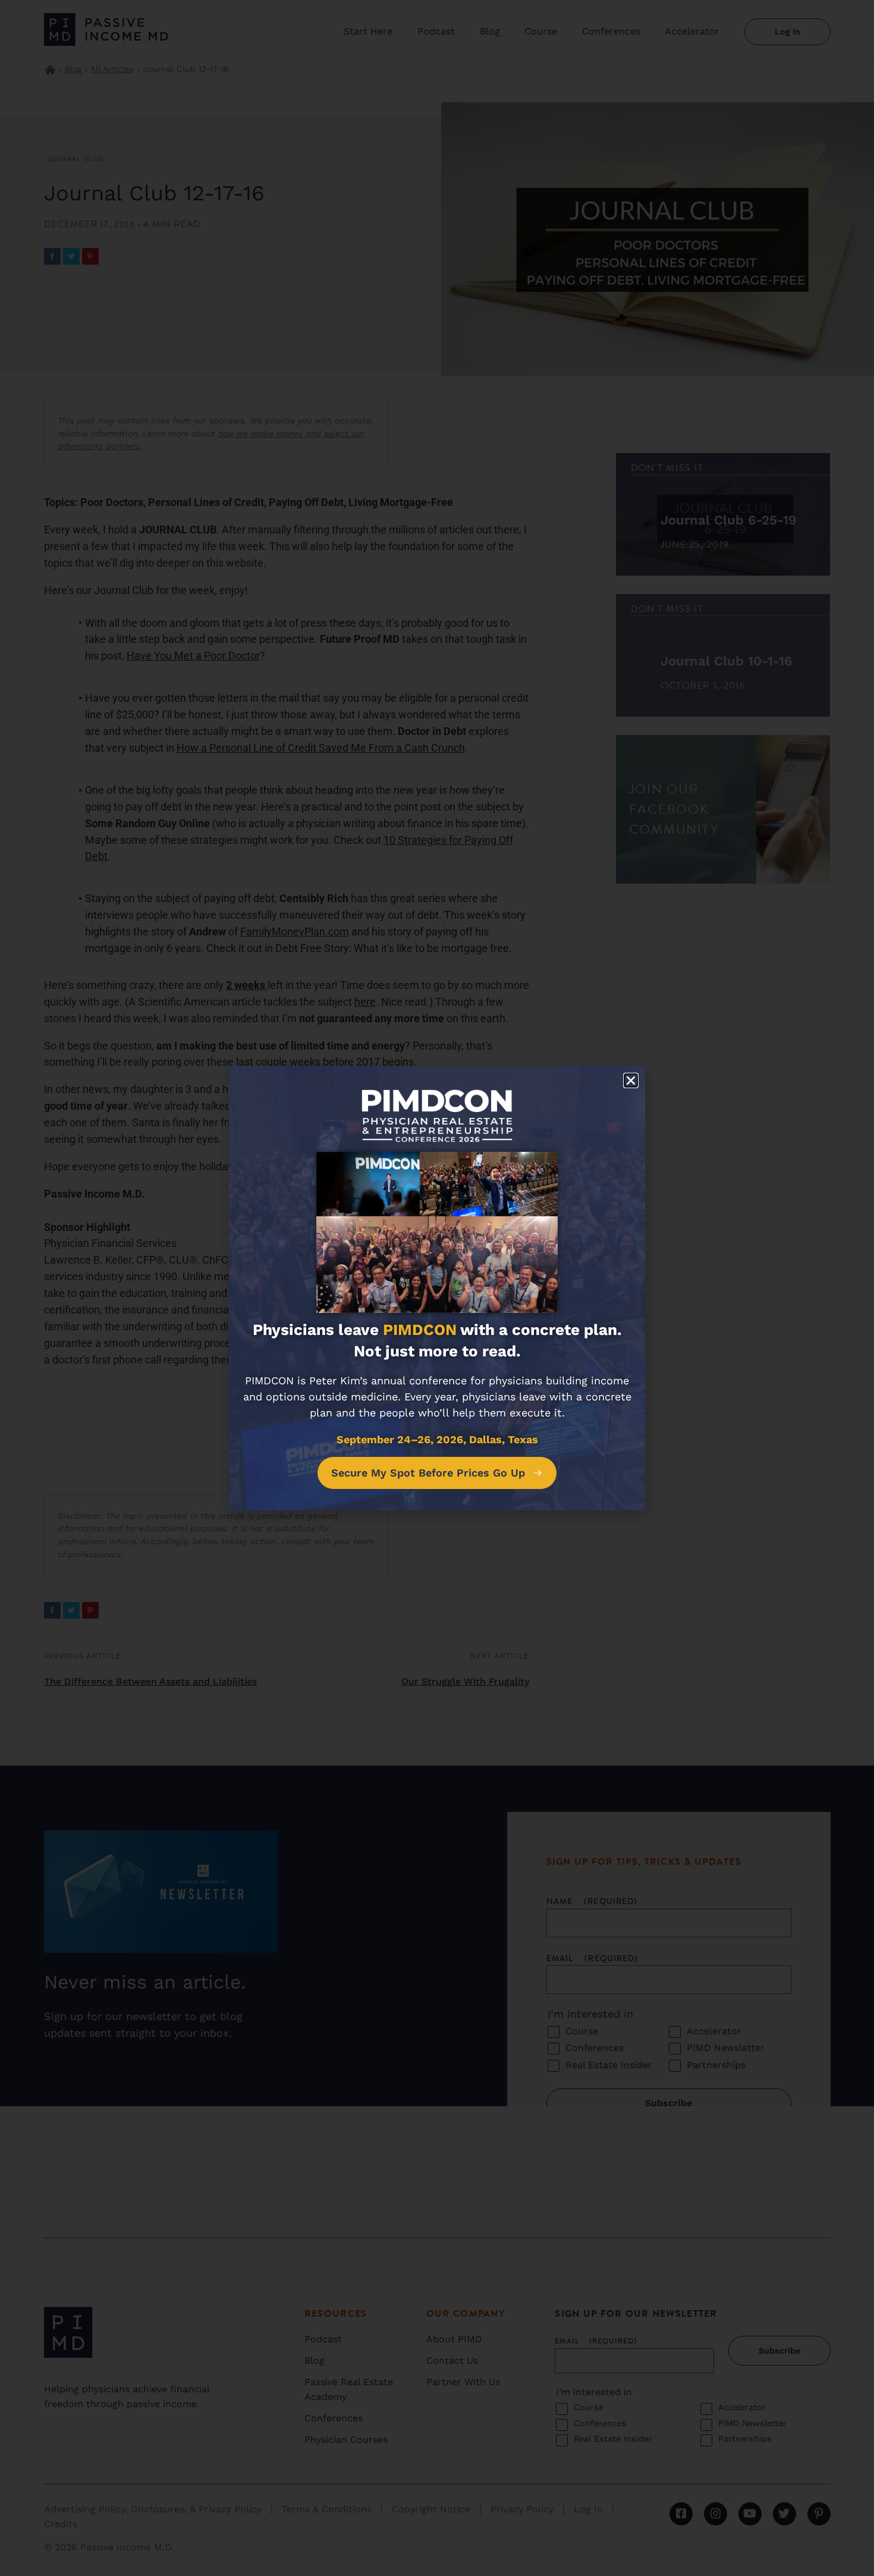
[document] (437, 1288)
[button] (631, 1080)
